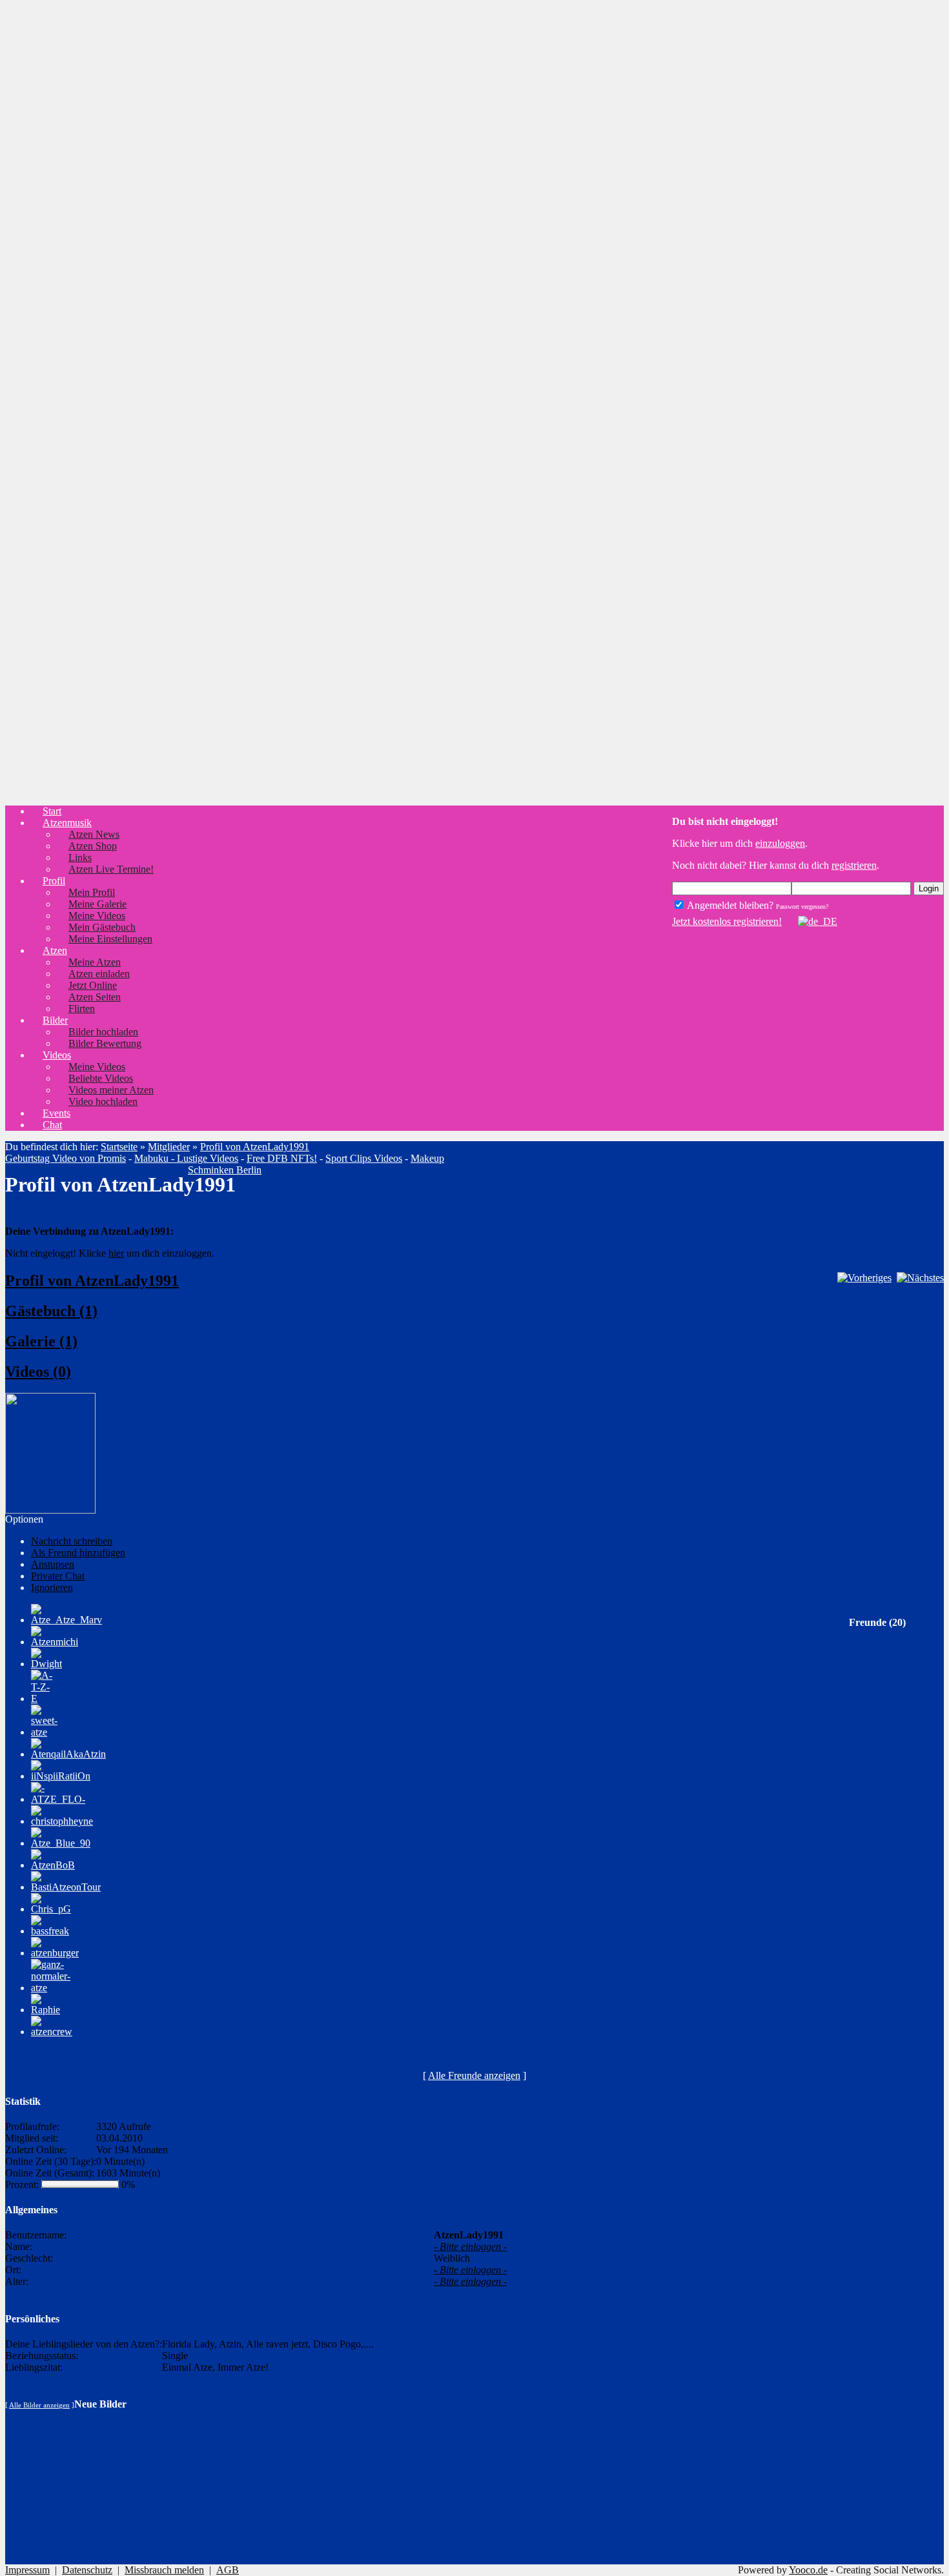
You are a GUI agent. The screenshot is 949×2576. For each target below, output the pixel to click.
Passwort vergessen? (802, 907)
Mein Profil (92, 892)
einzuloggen (780, 843)
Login (929, 888)
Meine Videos (97, 916)
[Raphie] (46, 2010)
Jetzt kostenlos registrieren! (727, 921)
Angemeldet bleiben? (729, 905)
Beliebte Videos (101, 1078)
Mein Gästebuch (102, 927)
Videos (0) (38, 1372)
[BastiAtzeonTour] (66, 1887)
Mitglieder (169, 1147)
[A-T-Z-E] (42, 1699)
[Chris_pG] (51, 1909)
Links (80, 857)
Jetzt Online (93, 985)
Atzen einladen (99, 974)
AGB (228, 2570)
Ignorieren (52, 1587)
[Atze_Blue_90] (61, 1843)
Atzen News (94, 834)
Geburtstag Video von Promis (66, 1158)
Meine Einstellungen (110, 939)
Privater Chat (58, 1576)
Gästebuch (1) (51, 1311)
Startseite (119, 1147)
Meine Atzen (95, 962)
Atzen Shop (93, 846)
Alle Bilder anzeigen (39, 2405)
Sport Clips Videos (364, 1158)
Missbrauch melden (164, 2570)
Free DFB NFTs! (282, 1158)
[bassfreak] (50, 1931)
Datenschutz (87, 2570)
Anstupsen (53, 1564)
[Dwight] (46, 1664)
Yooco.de (808, 2570)
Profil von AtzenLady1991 (255, 1147)
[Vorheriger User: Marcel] (864, 1278)
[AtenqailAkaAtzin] (68, 1754)
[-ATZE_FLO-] (58, 1799)
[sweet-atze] (44, 1732)
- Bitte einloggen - (470, 2246)
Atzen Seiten (95, 997)
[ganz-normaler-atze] (51, 1988)
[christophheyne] (62, 1821)
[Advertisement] (57, 204)
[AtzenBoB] (53, 1865)
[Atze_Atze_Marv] (66, 1620)
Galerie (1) (41, 1341)
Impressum (27, 2570)
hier (116, 1253)
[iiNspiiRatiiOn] (61, 1776)
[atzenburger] (55, 1953)
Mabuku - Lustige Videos (186, 1158)
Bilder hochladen (103, 1032)
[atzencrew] (52, 2032)
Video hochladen (103, 1101)
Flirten (82, 1009)
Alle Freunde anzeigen (474, 2075)
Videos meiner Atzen (111, 1090)
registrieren (854, 865)
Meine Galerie (97, 904)
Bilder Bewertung (105, 1043)
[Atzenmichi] (55, 1642)
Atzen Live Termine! (111, 869)
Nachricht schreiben (72, 1541)
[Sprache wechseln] (811, 921)
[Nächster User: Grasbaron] (920, 1278)
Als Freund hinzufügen (78, 1553)
